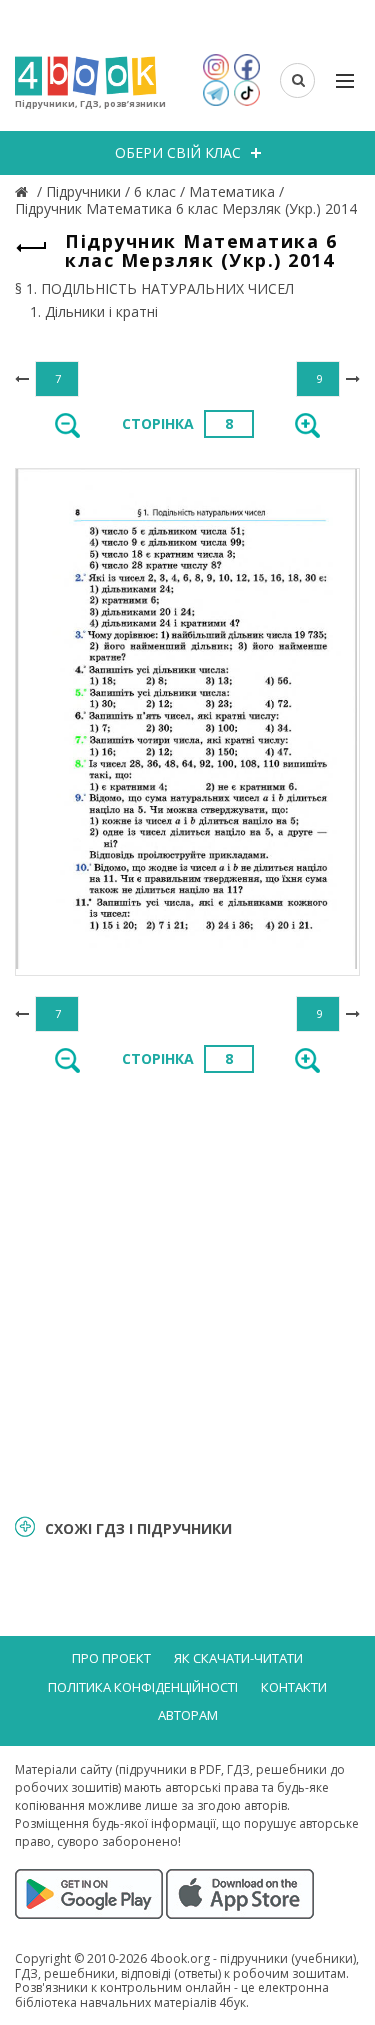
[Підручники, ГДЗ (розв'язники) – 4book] (24, 191)
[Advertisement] (187, 1292)
